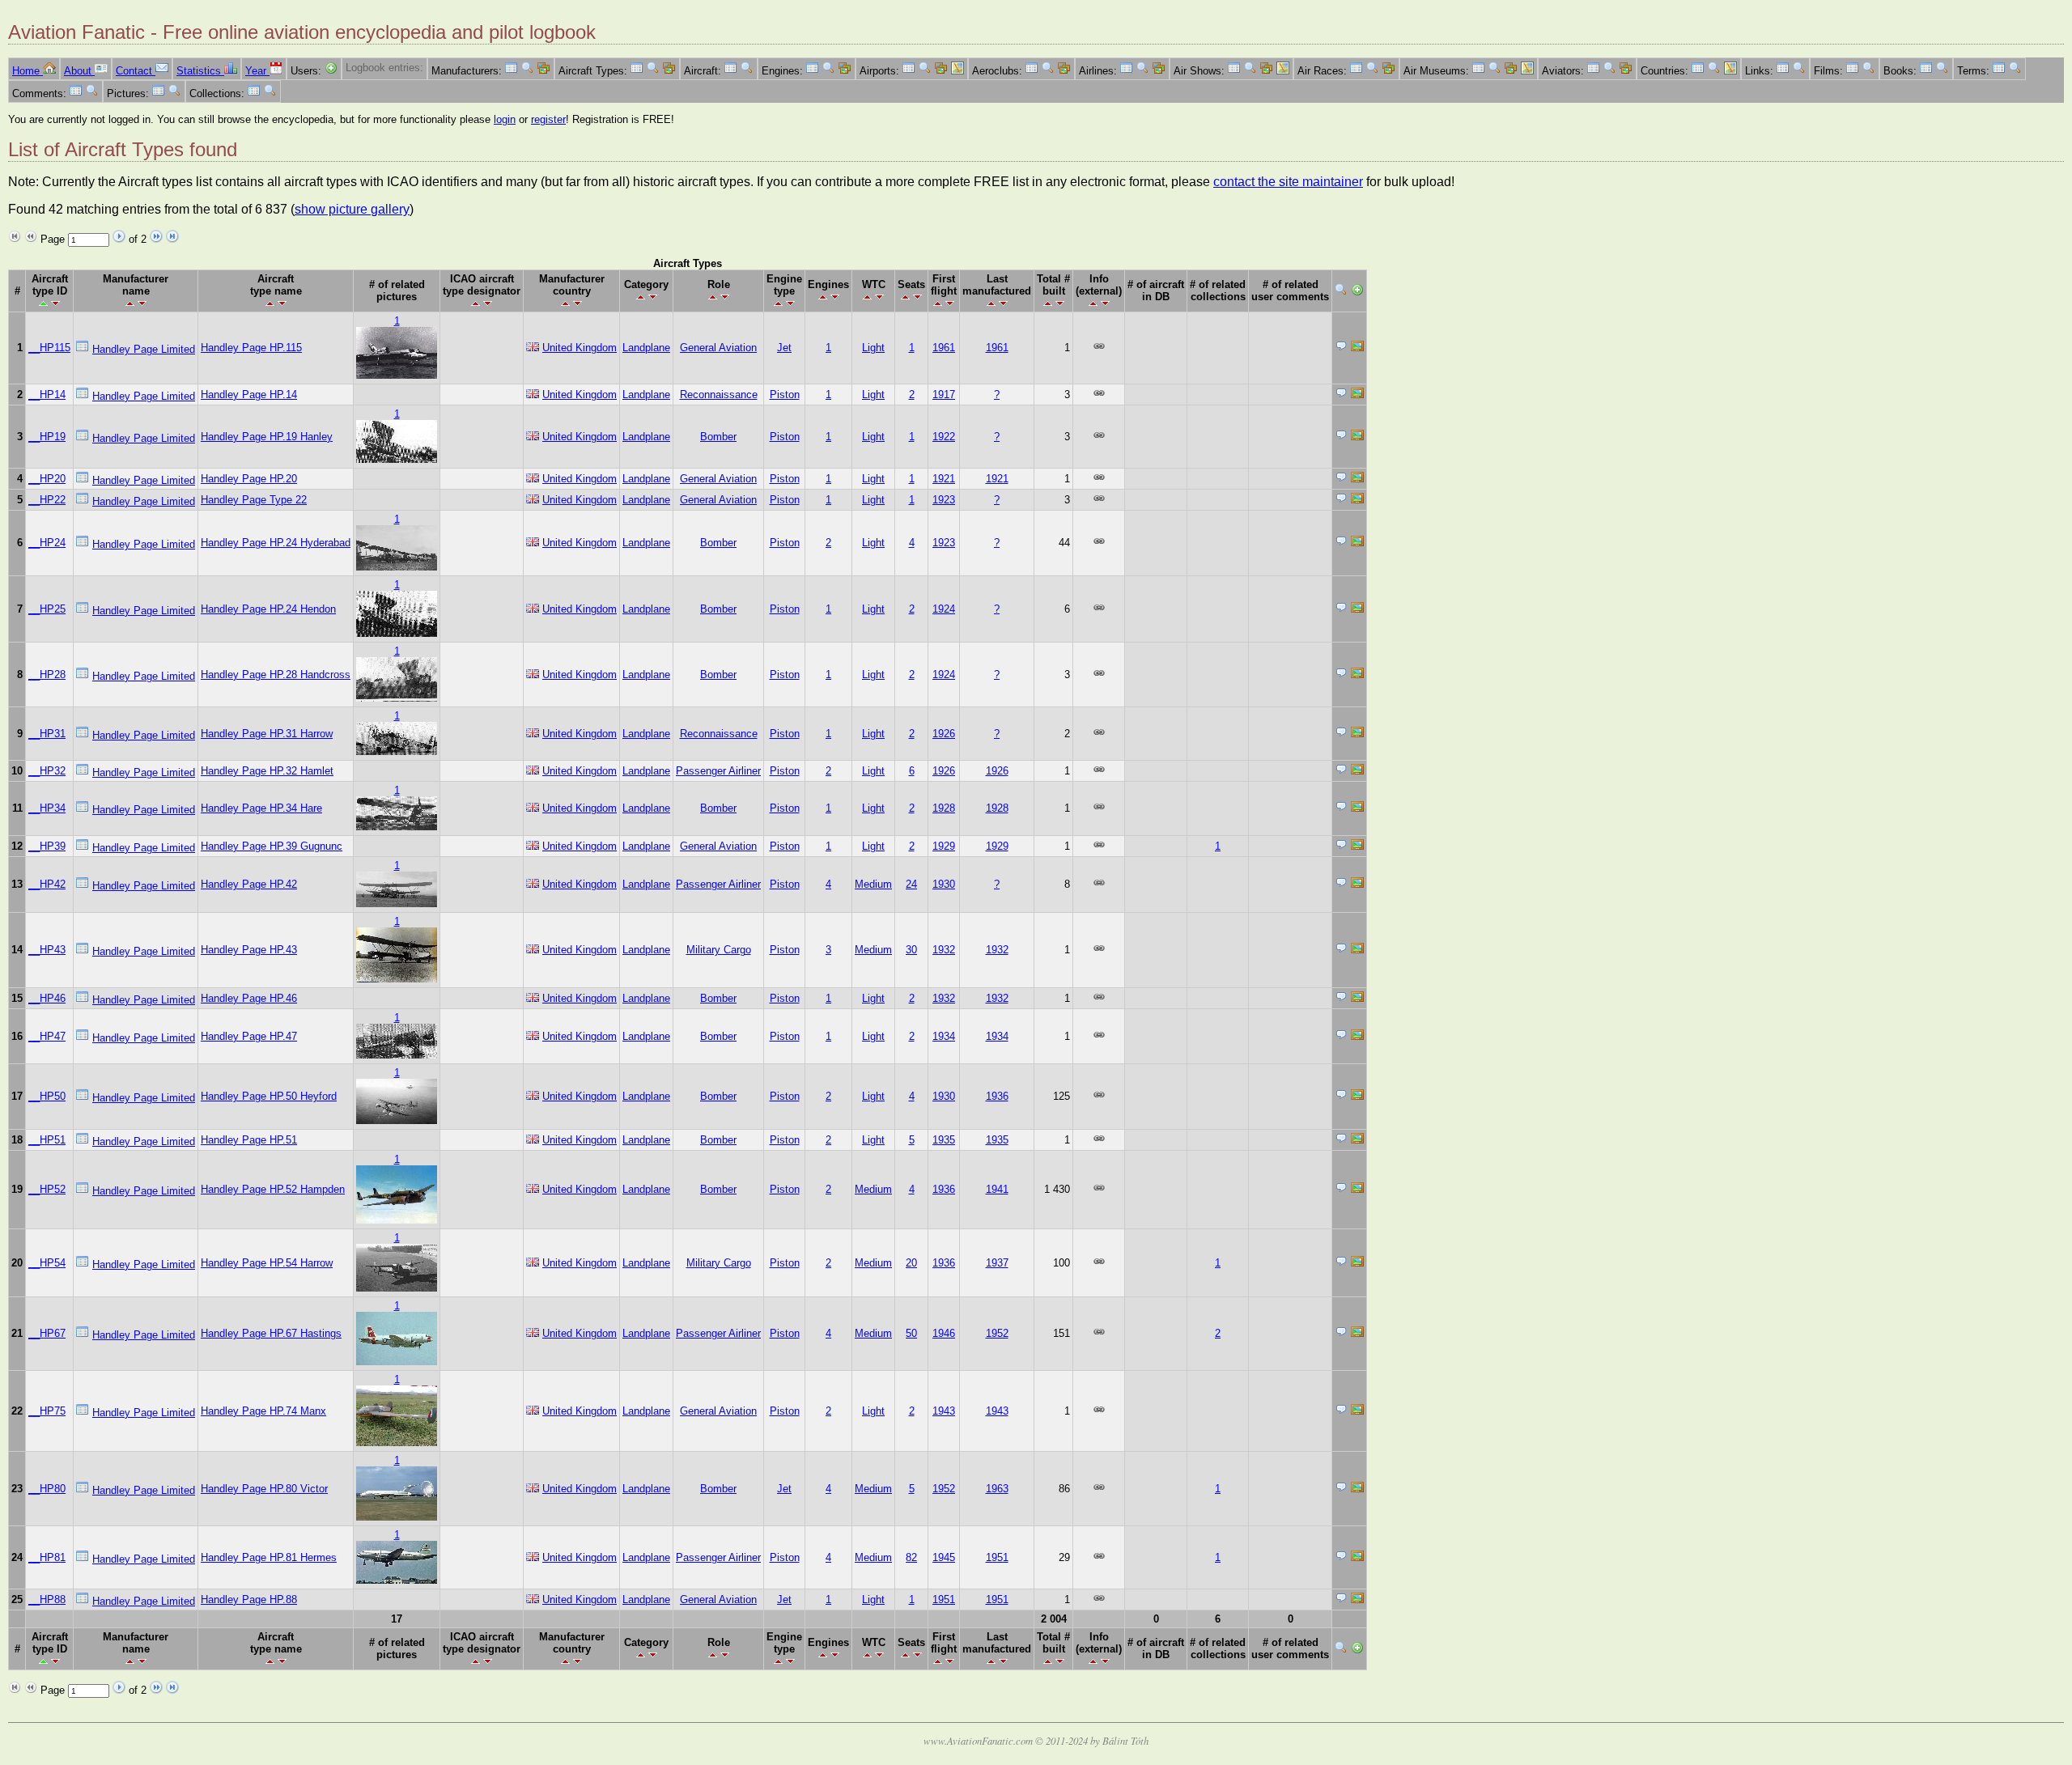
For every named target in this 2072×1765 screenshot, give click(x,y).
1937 (997, 1263)
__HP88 (47, 1600)
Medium (873, 884)
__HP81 (47, 1557)
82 (911, 1557)
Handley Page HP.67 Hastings (271, 1333)
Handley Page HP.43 (249, 950)
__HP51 (47, 1140)
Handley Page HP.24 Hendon (268, 609)
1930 (944, 884)
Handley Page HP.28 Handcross (276, 675)
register (548, 119)
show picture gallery (352, 209)
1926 (944, 734)
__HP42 (47, 884)
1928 (944, 808)
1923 (944, 500)
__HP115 (49, 348)
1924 (944, 609)
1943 (944, 1411)
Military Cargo (719, 950)
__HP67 (47, 1333)
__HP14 (47, 395)
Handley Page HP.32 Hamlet (267, 771)
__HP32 (47, 771)
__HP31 (47, 734)
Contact (136, 71)
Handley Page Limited (144, 349)
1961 (944, 348)
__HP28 (47, 675)
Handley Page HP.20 (249, 479)
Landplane (646, 348)
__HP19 (47, 437)
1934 (944, 1036)
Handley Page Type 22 (254, 500)
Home (28, 71)
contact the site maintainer (1288, 182)
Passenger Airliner (718, 771)
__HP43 (47, 950)
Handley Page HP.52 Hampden (273, 1189)
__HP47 (47, 1036)
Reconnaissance (719, 395)
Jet (784, 348)
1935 (944, 1140)
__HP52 (47, 1189)
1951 (997, 1557)
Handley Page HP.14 (249, 395)
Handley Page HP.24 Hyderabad (276, 543)
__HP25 (47, 609)
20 (911, 1263)
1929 (944, 846)
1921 (944, 479)
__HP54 (47, 1263)
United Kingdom (580, 348)
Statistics (200, 71)
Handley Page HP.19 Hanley (267, 437)
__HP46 (47, 998)
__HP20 (47, 479)
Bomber (718, 437)
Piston (785, 395)
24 (911, 884)
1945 (944, 1557)
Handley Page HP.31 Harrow (267, 734)
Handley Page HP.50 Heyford (269, 1096)
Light (873, 348)
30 (911, 950)
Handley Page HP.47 (249, 1036)
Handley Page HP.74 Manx (263, 1411)
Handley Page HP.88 (249, 1600)
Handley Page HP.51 (249, 1140)
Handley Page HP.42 (249, 884)
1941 (997, 1189)
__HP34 (47, 808)
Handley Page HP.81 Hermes (269, 1557)
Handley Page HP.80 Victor (264, 1489)
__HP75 (47, 1411)
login (505, 119)
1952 (997, 1333)
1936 (997, 1096)
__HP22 (47, 500)
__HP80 (47, 1489)
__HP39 (47, 846)
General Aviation (718, 348)
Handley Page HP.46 (249, 998)
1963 (997, 1489)
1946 (944, 1333)
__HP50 (47, 1096)
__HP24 (47, 543)
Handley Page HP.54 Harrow (267, 1263)
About (79, 71)
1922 (944, 437)
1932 (944, 950)
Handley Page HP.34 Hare (261, 808)
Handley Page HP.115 (251, 348)
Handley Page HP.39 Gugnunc (272, 846)
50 (911, 1333)
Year (257, 71)
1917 (944, 395)
